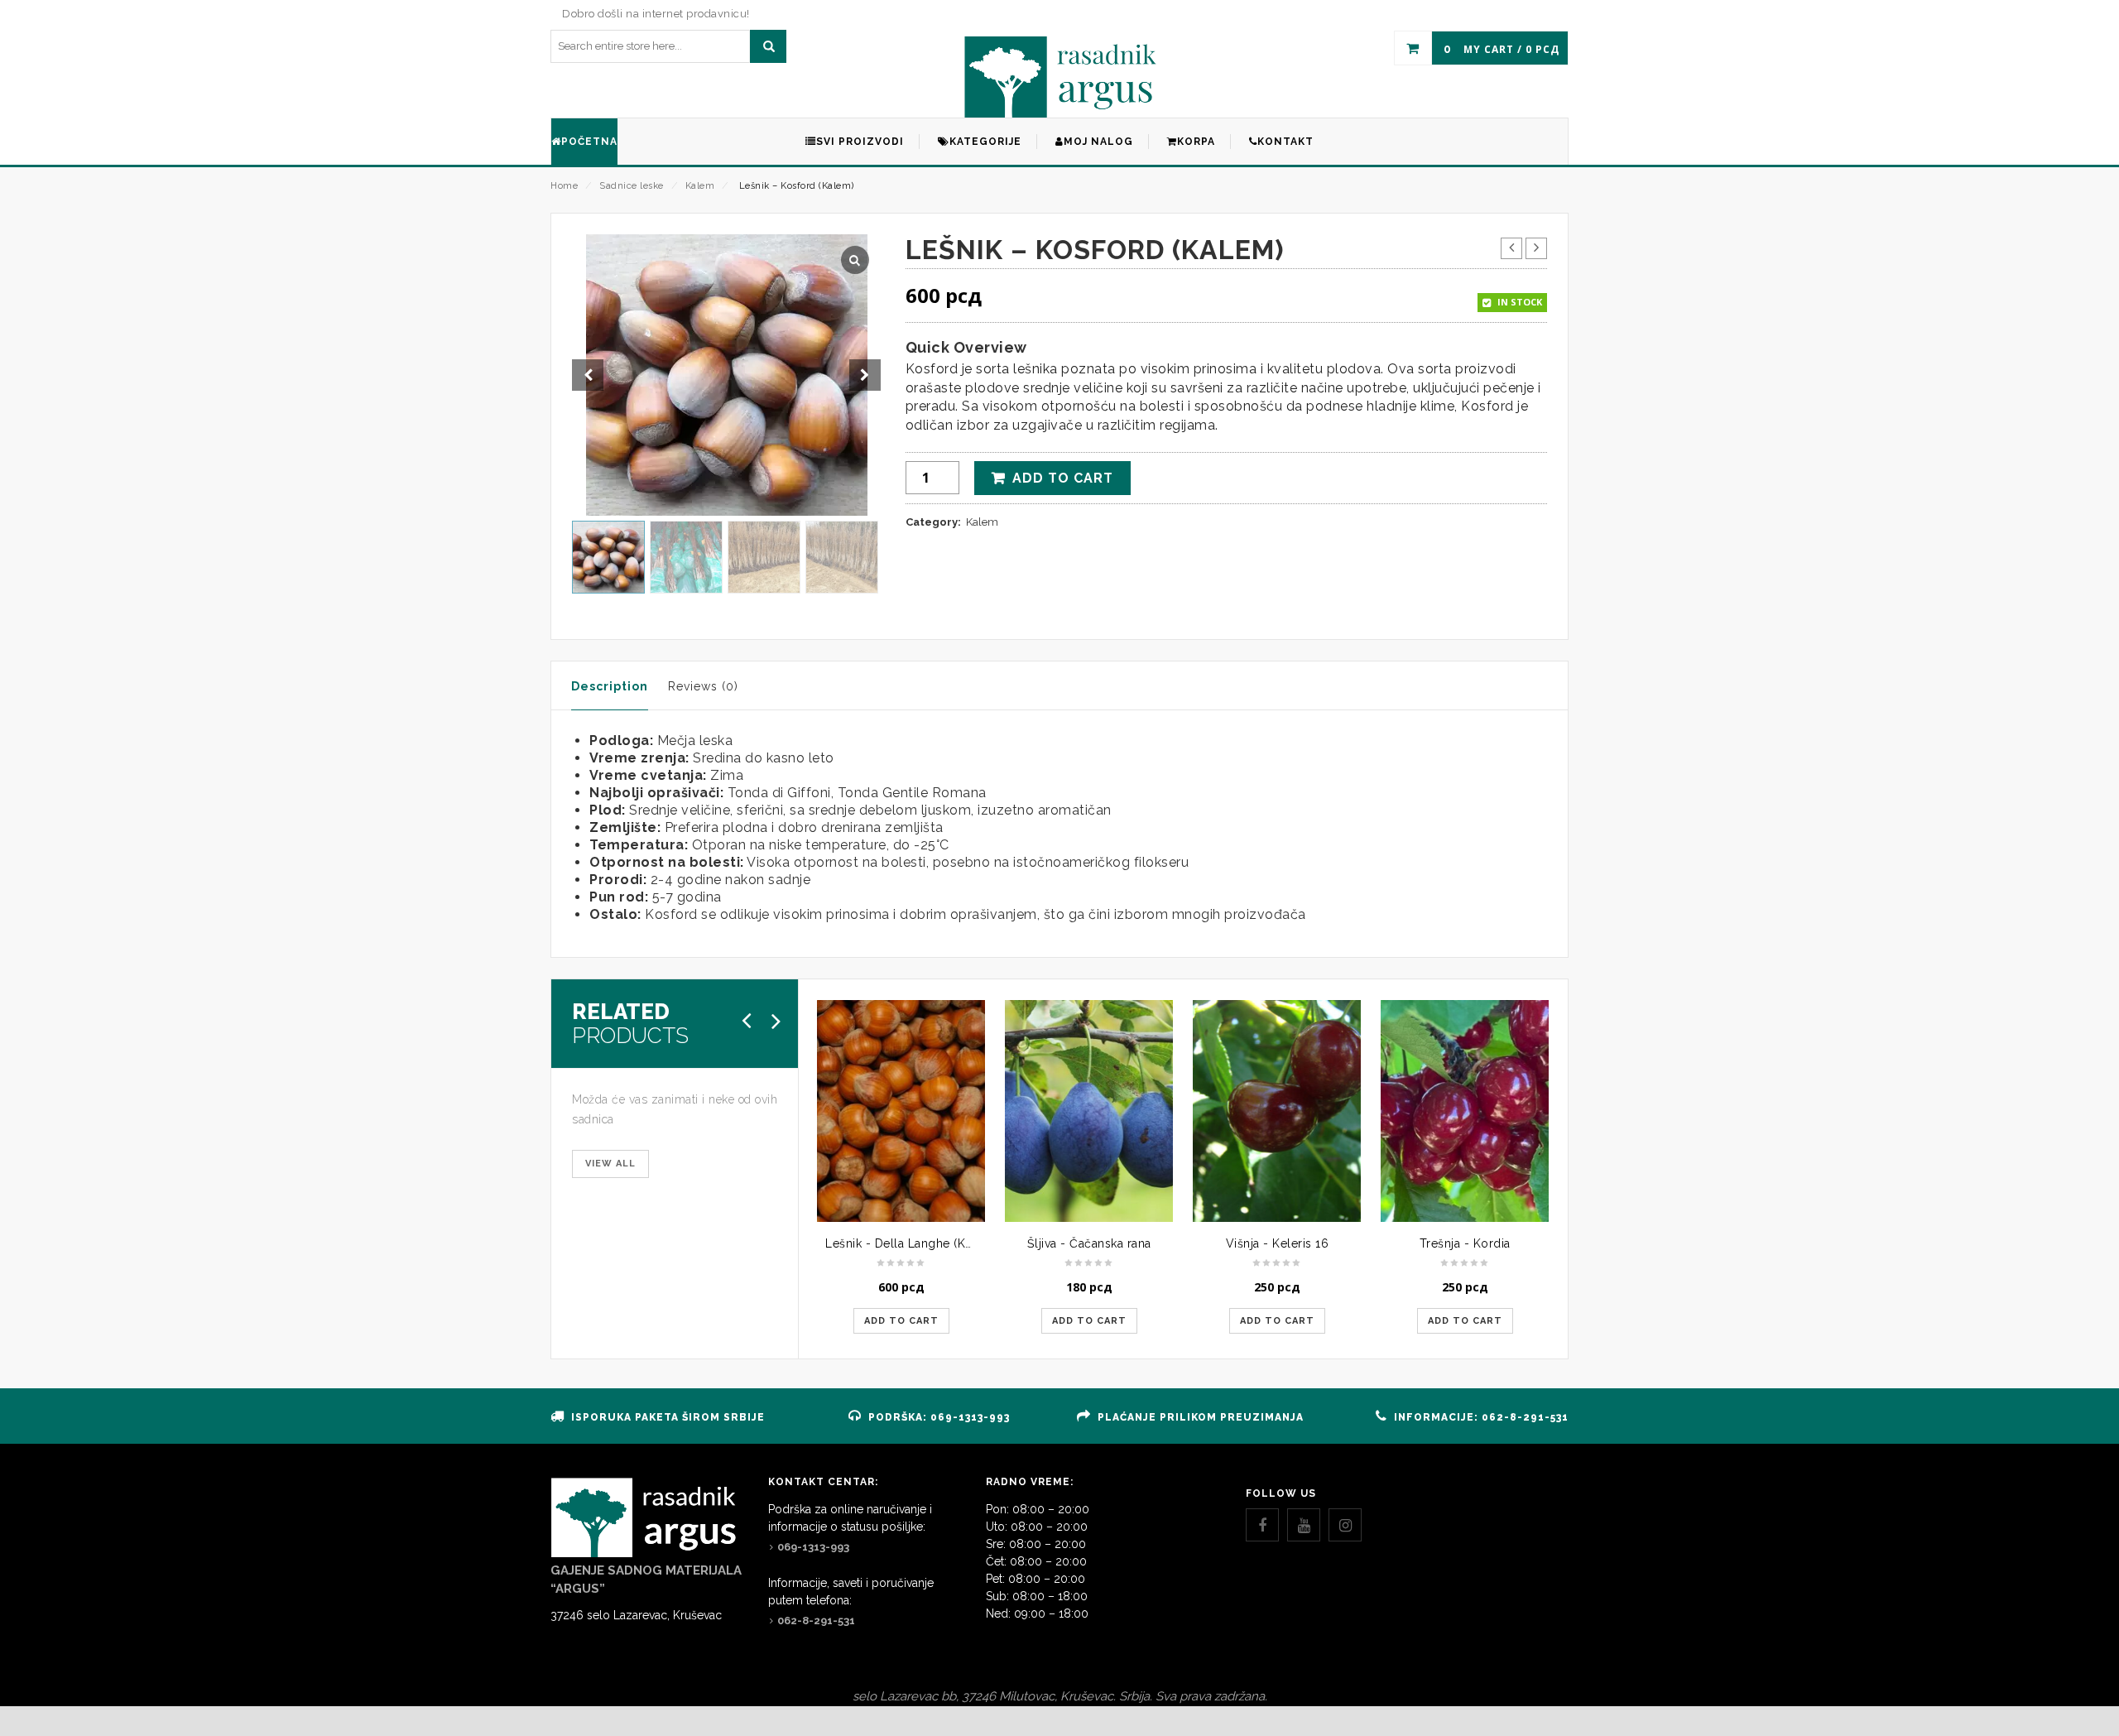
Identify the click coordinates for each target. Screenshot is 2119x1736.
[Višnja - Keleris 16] (1277, 1111)
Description (610, 686)
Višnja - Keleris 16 (1278, 1243)
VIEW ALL (610, 1164)
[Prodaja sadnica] (1060, 77)
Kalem (700, 186)
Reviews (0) (703, 686)
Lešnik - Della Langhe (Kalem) (911, 1243)
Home (564, 186)
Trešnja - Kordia (1465, 1243)
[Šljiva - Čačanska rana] (1089, 1111)
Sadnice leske (632, 186)
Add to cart (1063, 478)
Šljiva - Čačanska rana (1089, 1243)
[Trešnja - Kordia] (1465, 1111)
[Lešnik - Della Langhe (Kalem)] (901, 1111)
